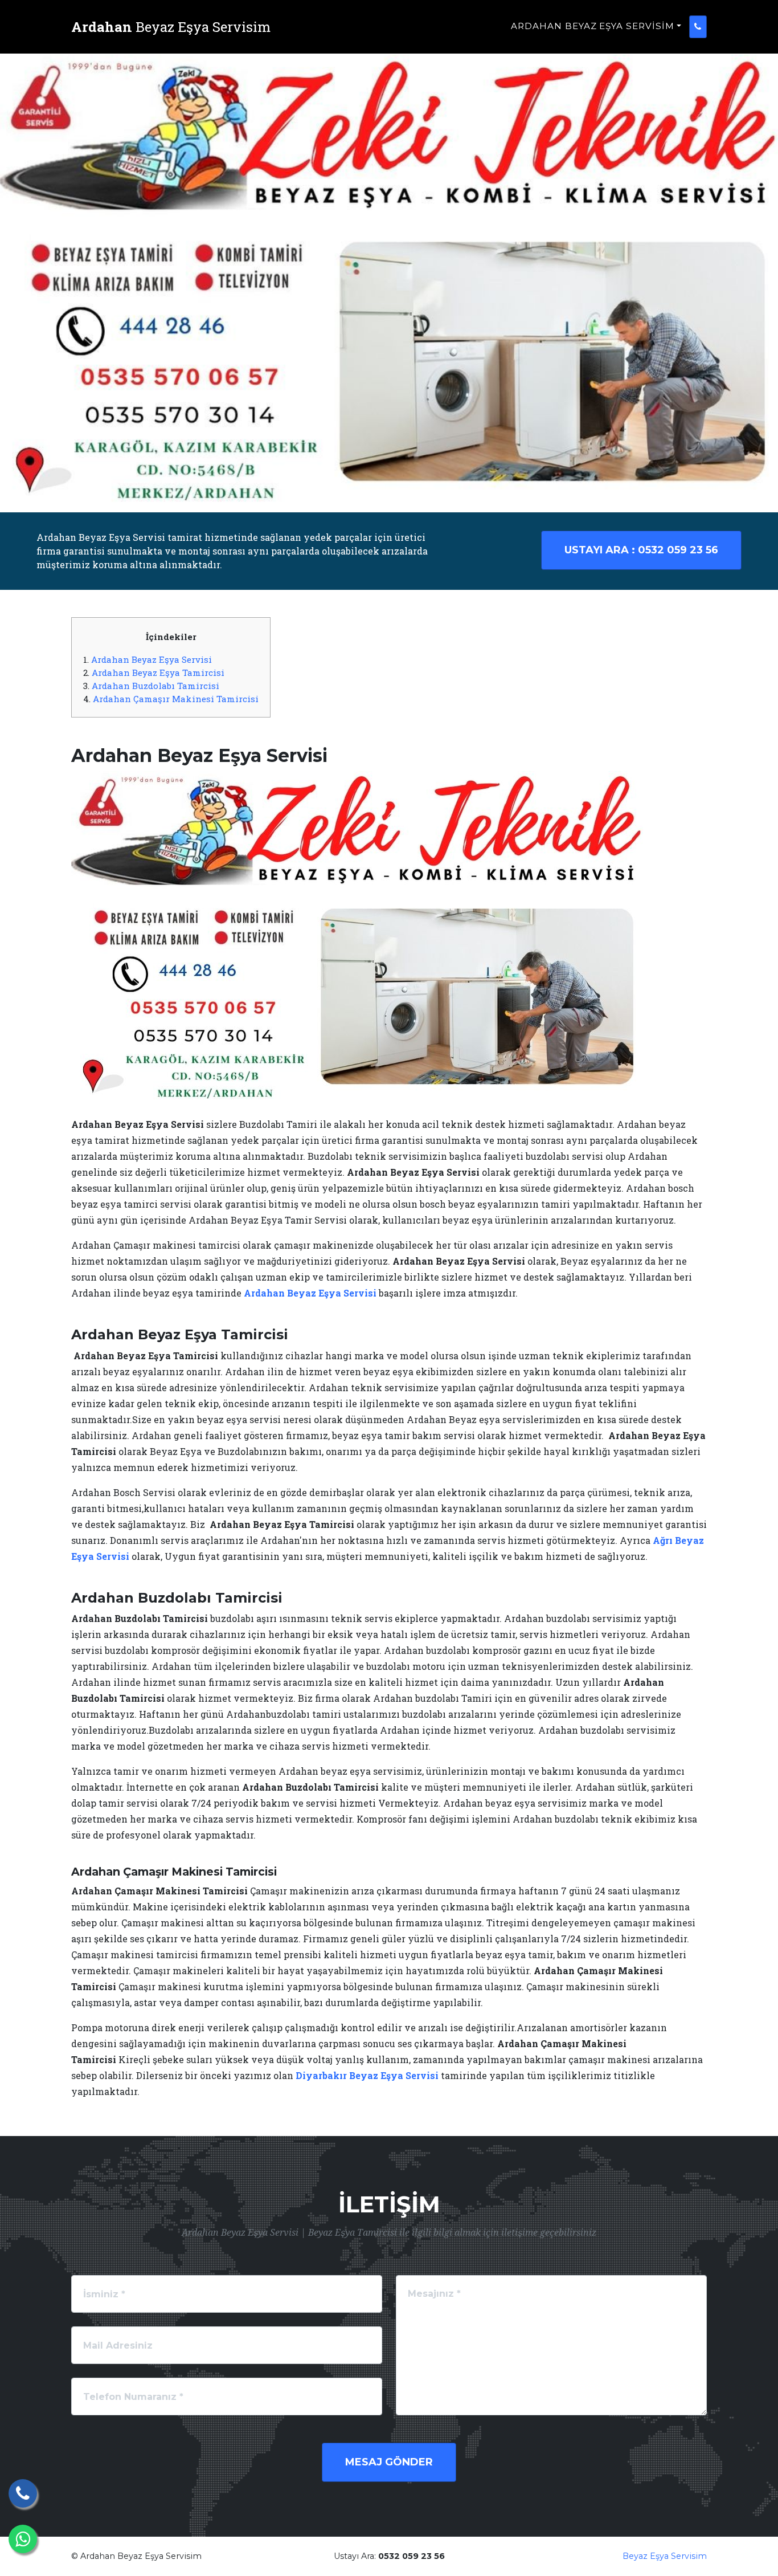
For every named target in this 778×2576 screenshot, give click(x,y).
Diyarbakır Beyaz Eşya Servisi (367, 2075)
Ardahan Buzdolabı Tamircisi (155, 686)
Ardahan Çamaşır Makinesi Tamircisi (176, 699)
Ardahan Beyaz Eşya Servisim (593, 26)
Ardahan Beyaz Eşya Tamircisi (158, 672)
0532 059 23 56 (641, 550)
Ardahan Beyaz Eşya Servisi (151, 659)
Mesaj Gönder (389, 2462)
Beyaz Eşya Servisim (665, 2556)
